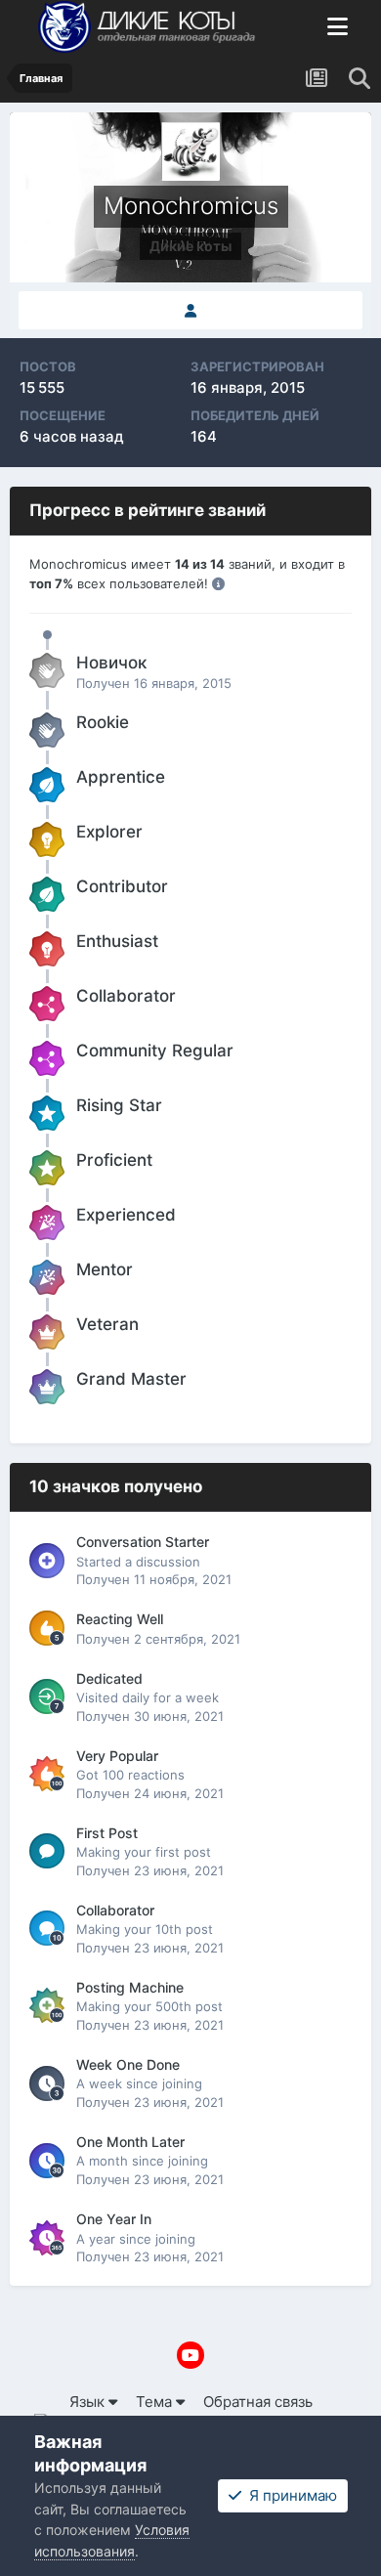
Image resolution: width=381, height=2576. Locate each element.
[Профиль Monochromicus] (190, 311)
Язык (89, 2402)
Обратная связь (258, 2402)
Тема (156, 2402)
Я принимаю (289, 2495)
